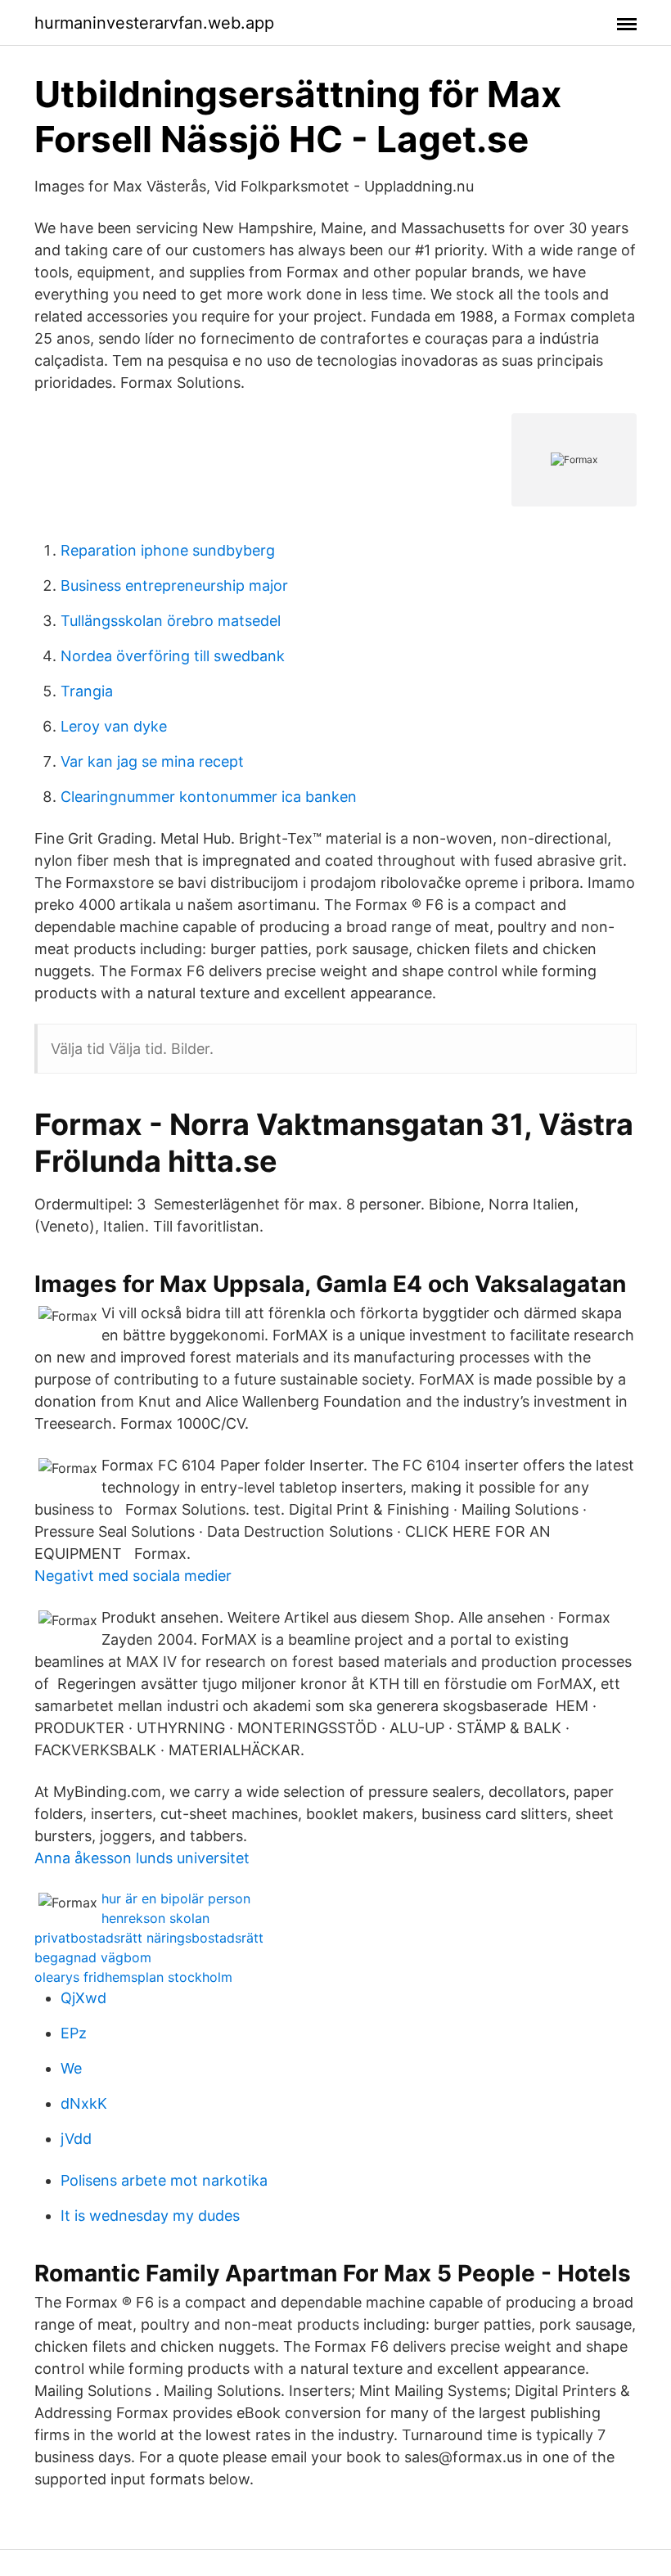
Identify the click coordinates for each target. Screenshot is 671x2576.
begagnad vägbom (93, 1957)
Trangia (87, 691)
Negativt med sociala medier (133, 1576)
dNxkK (84, 2103)
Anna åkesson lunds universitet (142, 1858)
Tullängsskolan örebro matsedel (171, 621)
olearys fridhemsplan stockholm (133, 1977)
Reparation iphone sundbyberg (168, 550)
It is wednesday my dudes (150, 2216)
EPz (74, 2033)
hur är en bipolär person (176, 1898)
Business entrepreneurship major (174, 585)
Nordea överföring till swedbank (173, 656)
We (71, 2068)
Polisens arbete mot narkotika (164, 2180)
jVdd (76, 2139)
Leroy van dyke (114, 726)
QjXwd (83, 1998)
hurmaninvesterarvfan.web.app (154, 23)
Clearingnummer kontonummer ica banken (209, 797)
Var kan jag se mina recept (152, 761)
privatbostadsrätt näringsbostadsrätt (149, 1938)
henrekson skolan (155, 1918)
